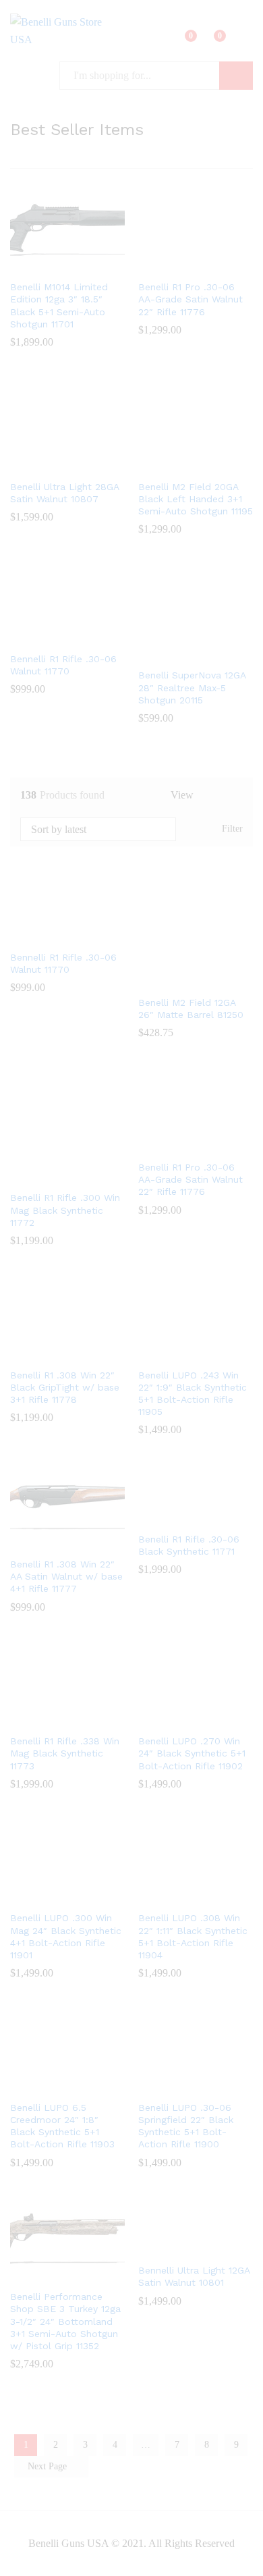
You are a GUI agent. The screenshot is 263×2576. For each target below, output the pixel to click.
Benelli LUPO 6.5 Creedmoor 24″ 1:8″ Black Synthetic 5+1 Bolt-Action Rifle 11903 (62, 2126)
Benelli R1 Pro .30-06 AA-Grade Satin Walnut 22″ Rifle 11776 (191, 299)
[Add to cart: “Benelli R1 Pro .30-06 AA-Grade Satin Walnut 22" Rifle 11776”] (178, 265)
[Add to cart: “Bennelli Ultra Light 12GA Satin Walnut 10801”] (178, 2248)
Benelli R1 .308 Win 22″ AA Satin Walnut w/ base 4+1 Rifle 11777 (66, 1576)
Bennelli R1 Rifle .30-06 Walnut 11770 (63, 665)
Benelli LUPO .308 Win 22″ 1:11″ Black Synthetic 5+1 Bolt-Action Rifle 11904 (193, 1936)
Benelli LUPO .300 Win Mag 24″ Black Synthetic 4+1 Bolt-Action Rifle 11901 (66, 1936)
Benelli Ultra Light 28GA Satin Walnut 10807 (64, 493)
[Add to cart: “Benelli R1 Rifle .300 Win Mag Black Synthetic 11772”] (50, 1175)
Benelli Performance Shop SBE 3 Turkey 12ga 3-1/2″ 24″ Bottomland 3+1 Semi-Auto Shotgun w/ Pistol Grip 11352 (65, 2321)
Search (236, 76)
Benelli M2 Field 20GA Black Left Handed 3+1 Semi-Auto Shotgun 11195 (196, 499)
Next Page (49, 2466)
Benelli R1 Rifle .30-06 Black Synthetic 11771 (189, 1545)
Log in (245, 41)
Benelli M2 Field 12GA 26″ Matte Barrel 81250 (191, 1009)
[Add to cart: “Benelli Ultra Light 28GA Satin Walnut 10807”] (50, 464)
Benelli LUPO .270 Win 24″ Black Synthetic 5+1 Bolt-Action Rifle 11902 (192, 1753)
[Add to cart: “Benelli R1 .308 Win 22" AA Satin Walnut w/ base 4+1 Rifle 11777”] (50, 1542)
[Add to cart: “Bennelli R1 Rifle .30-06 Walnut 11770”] (50, 637)
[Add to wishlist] (81, 265)
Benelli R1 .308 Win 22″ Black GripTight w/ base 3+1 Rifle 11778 (65, 1387)
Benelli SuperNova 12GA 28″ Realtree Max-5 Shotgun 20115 (192, 687)
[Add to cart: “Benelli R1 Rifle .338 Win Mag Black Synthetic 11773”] (50, 1719)
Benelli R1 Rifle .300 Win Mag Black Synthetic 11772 (65, 1210)
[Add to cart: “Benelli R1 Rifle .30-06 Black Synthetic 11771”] (178, 1517)
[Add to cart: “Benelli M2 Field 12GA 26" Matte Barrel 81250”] (178, 980)
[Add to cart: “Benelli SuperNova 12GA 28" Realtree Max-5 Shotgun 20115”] (178, 653)
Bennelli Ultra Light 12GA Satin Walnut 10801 (194, 2276)
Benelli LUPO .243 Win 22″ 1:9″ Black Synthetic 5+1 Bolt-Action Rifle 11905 (193, 1394)
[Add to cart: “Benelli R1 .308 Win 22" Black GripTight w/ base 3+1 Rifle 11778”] (50, 1353)
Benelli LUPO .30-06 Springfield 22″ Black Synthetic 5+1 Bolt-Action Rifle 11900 (186, 2126)
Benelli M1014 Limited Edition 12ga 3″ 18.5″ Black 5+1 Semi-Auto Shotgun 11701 (59, 305)
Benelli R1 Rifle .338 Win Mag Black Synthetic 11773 (65, 1753)
